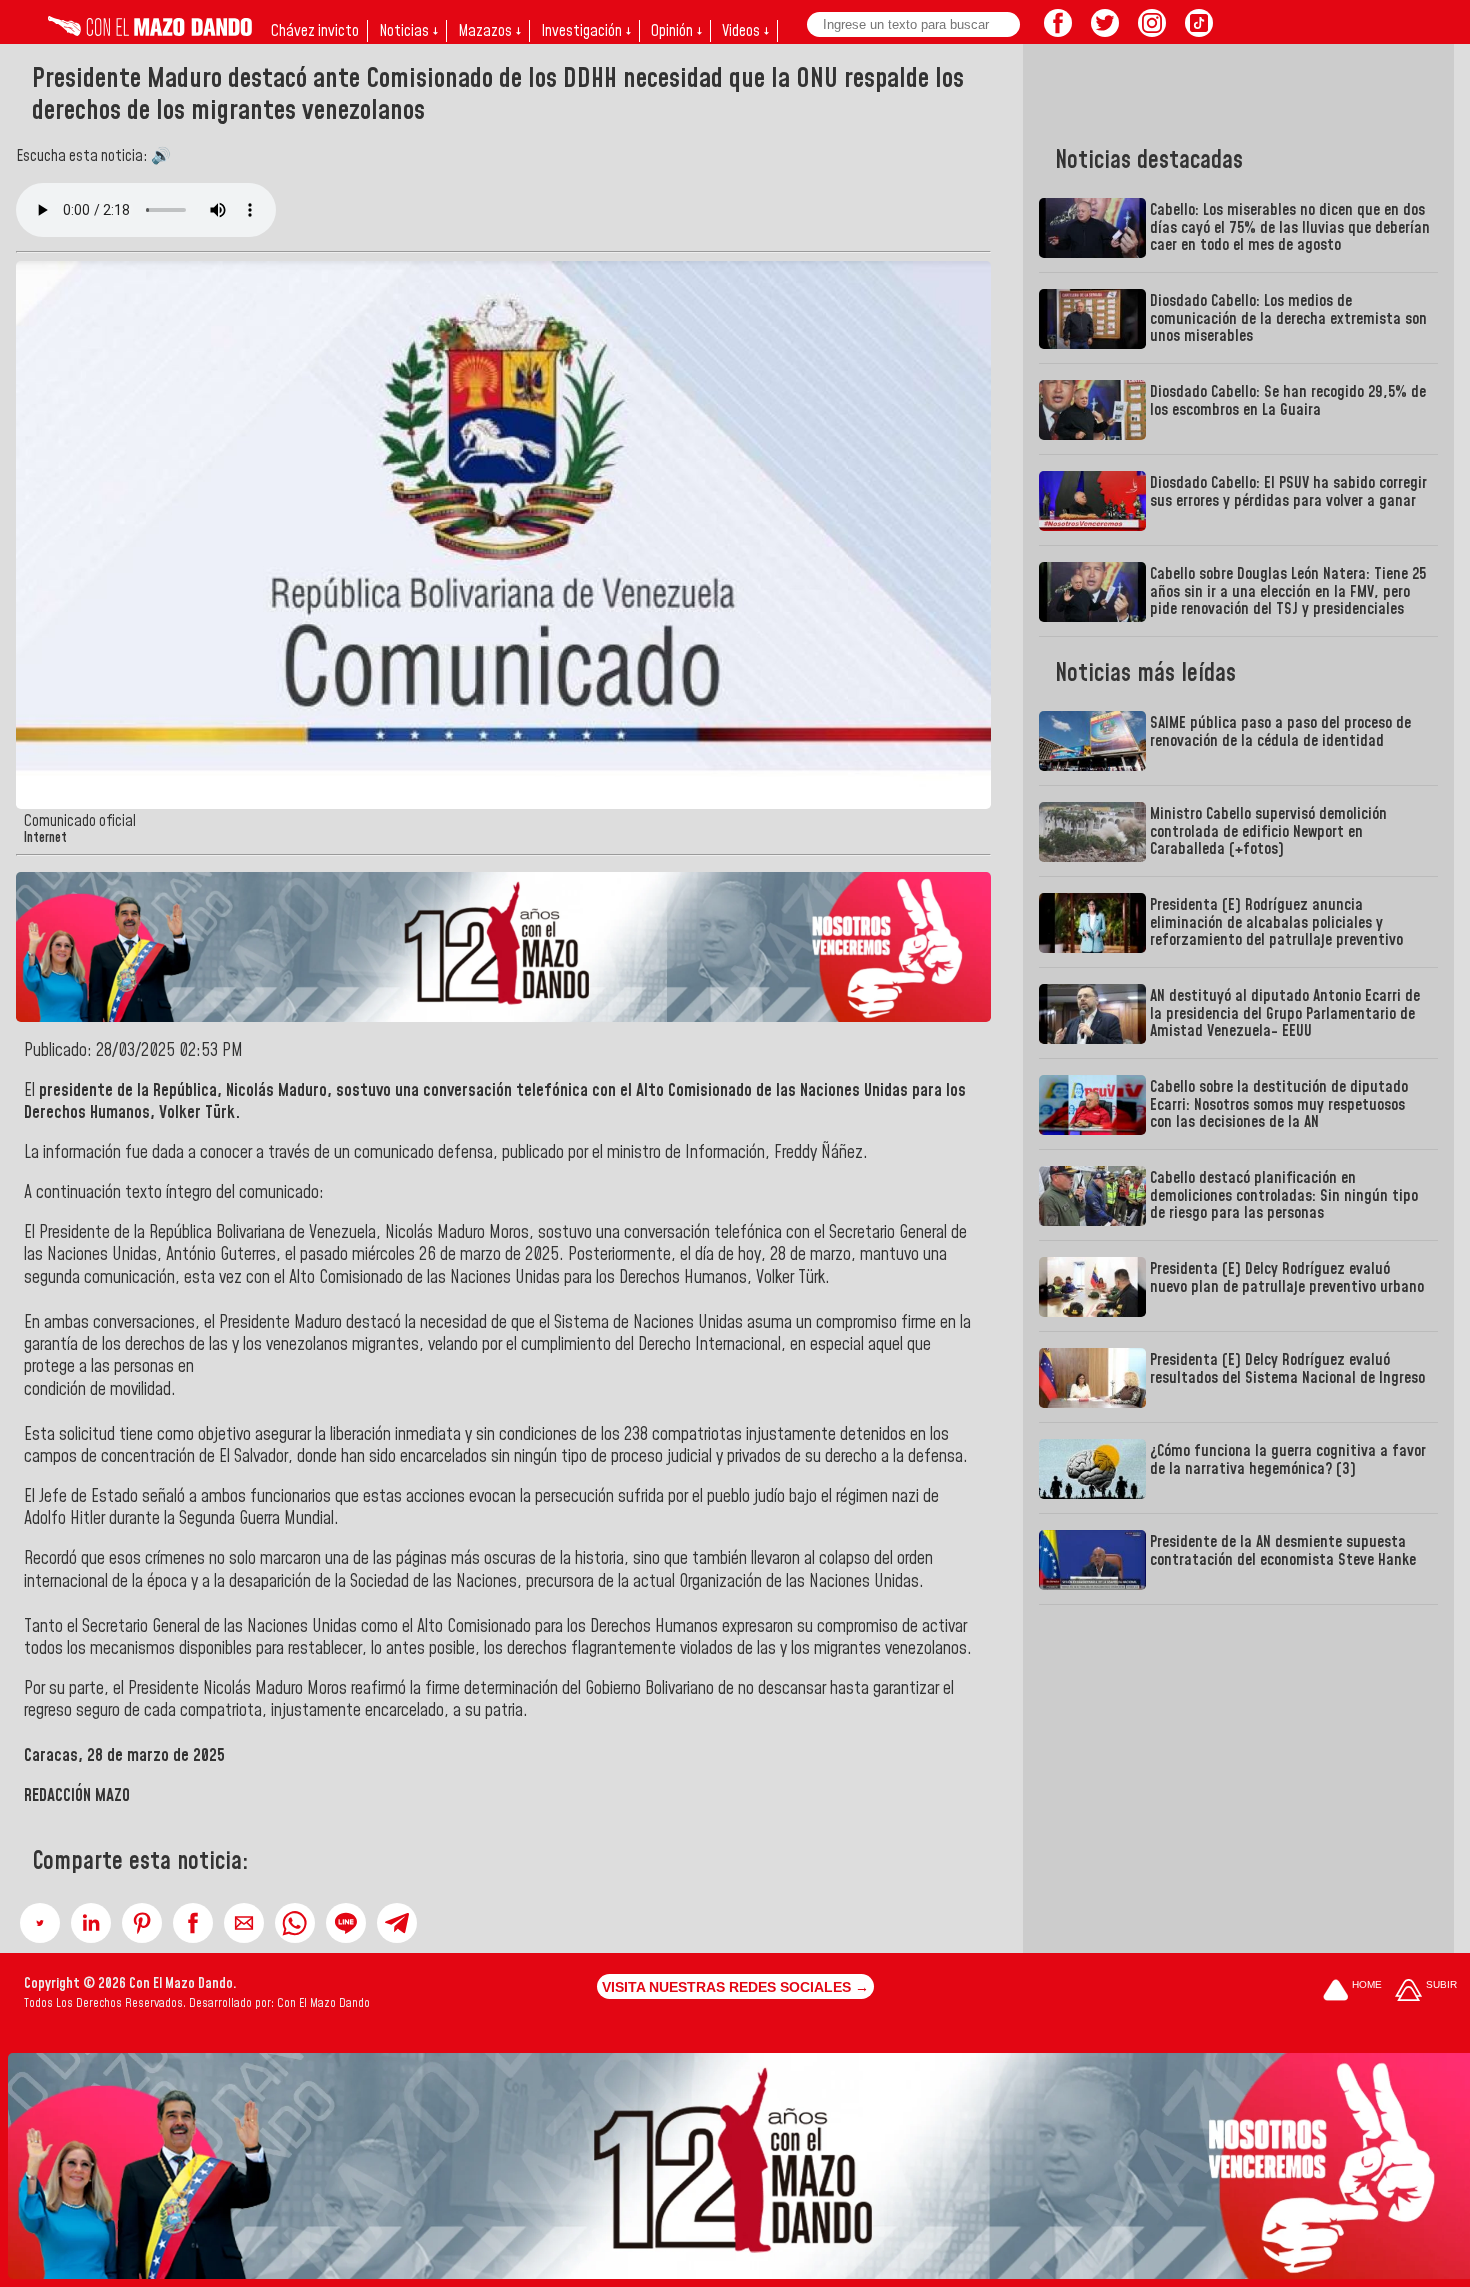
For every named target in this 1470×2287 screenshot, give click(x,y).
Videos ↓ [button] (745, 31)
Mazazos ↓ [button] (489, 31)
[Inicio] (150, 31)
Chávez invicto (315, 31)
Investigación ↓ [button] (586, 31)
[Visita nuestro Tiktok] (1199, 31)
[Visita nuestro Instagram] (1152, 31)
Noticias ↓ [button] (408, 31)
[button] (40, 1923)
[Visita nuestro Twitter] (1105, 31)
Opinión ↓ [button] (676, 31)
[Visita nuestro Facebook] (1058, 31)
